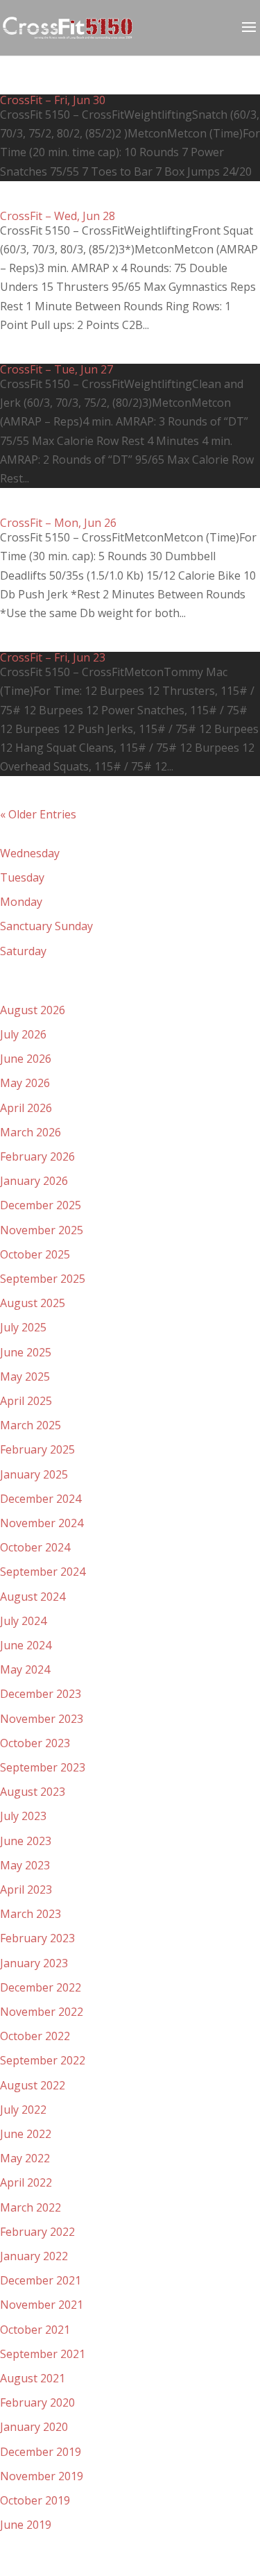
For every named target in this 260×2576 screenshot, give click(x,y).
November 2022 (42, 2012)
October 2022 (35, 2036)
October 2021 (35, 2330)
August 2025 (33, 1303)
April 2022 (26, 2182)
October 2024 (35, 1547)
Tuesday (22, 877)
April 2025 (26, 1401)
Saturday (23, 951)
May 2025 (25, 1377)
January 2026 (34, 1181)
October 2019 (35, 2500)
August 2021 (33, 2378)
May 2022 (25, 2158)
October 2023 (35, 1743)
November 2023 (42, 1719)
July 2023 (23, 1816)
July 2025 (23, 1327)
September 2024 (43, 1572)
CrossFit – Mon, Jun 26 (58, 523)
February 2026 (37, 1156)
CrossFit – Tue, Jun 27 (57, 369)
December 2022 (41, 1987)
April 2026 (26, 1108)
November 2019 (42, 2476)
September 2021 (43, 2354)
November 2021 (42, 2305)
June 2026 (26, 1059)
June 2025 (26, 1352)
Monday (21, 902)
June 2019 (26, 2525)
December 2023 (41, 1694)
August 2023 (33, 1792)
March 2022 (31, 2207)
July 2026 (23, 1034)
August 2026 (33, 1010)
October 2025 (35, 1254)
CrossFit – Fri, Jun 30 (53, 100)
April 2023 (26, 1889)
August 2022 (33, 2085)
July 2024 (23, 1621)
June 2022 (26, 2134)
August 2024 (33, 1597)
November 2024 (42, 1523)
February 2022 (37, 2232)
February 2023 (37, 1938)
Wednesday (30, 853)
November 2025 (42, 1230)
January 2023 (34, 1963)
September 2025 (43, 1279)
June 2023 (26, 1841)
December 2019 (41, 2452)
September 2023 (43, 1767)
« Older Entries (38, 814)
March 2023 (31, 1914)
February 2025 (37, 1449)
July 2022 (23, 2110)
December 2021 (41, 2280)
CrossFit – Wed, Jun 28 (58, 216)
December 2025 (41, 1205)
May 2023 (25, 1865)
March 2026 (31, 1132)
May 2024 (25, 1669)
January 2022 (34, 2256)
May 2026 (25, 1083)
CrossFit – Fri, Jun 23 (53, 657)
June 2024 (26, 1645)
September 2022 (43, 2060)
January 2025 (34, 1474)
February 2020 (37, 2402)
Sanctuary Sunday (46, 926)
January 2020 (34, 2427)
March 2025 (31, 1425)
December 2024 (41, 1499)
